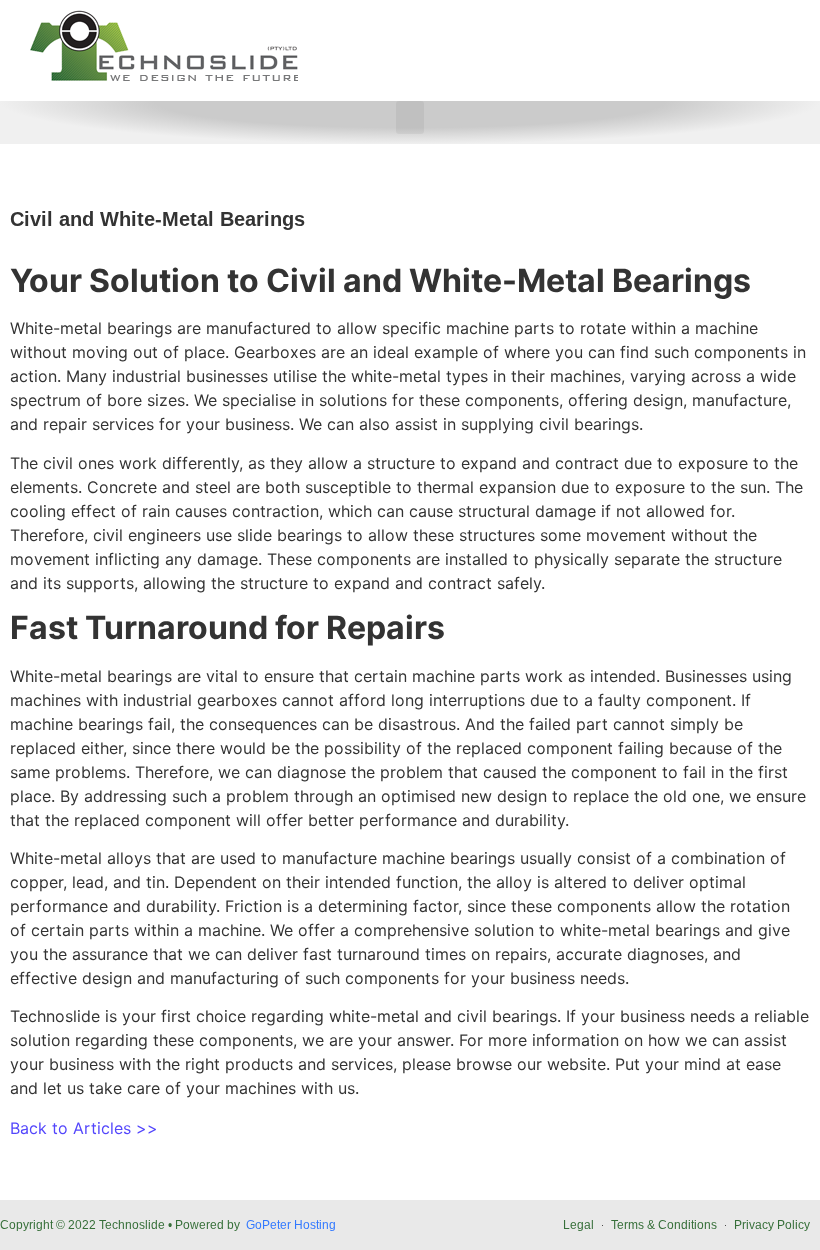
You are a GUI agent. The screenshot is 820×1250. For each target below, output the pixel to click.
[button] (410, 117)
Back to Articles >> (84, 1128)
